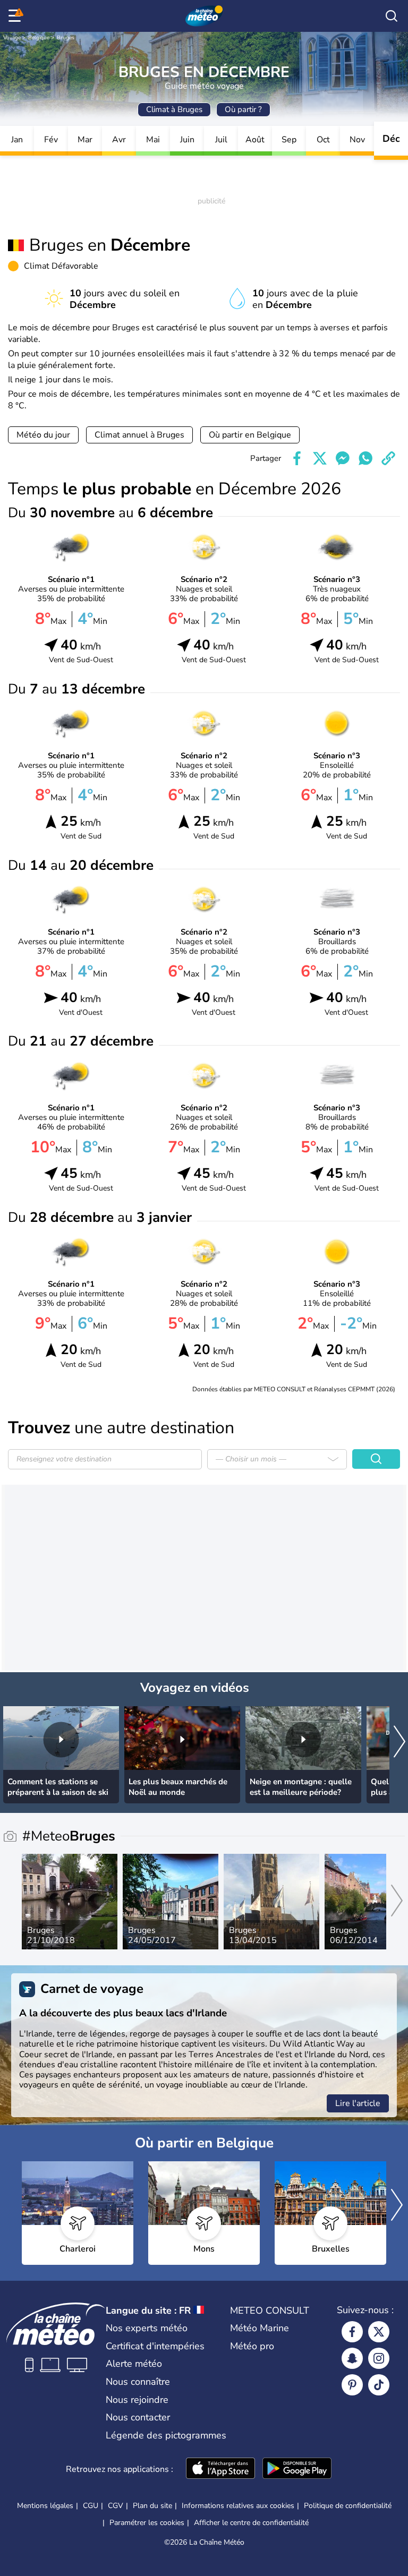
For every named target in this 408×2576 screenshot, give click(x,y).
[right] (399, 1743)
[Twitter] (379, 2332)
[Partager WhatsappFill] (365, 458)
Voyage (12, 38)
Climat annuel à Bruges (139, 435)
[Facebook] (352, 2332)
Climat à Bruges (174, 109)
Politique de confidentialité (348, 2506)
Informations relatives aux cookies (238, 2506)
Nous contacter (138, 2417)
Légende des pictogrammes (166, 2435)
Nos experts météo (147, 2328)
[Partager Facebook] (297, 458)
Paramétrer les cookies (147, 2523)
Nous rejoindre (137, 2400)
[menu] (16, 16)
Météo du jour (43, 435)
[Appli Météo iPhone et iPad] (220, 2469)
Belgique (39, 38)
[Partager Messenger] (343, 458)
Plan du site (152, 2506)
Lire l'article (358, 2103)
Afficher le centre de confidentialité (251, 2523)
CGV (116, 2506)
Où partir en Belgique (250, 435)
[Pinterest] (352, 2385)
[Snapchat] (352, 2358)
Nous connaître (138, 2382)
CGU (91, 2506)
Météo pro (252, 2346)
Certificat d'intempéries (155, 2346)
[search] (392, 16)
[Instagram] (379, 2358)
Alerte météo (134, 2364)
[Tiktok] (379, 2385)
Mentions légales (45, 2506)
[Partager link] (388, 458)
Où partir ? (243, 109)
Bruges (66, 38)
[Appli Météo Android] (297, 2469)
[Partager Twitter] (320, 458)
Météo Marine (260, 2328)
